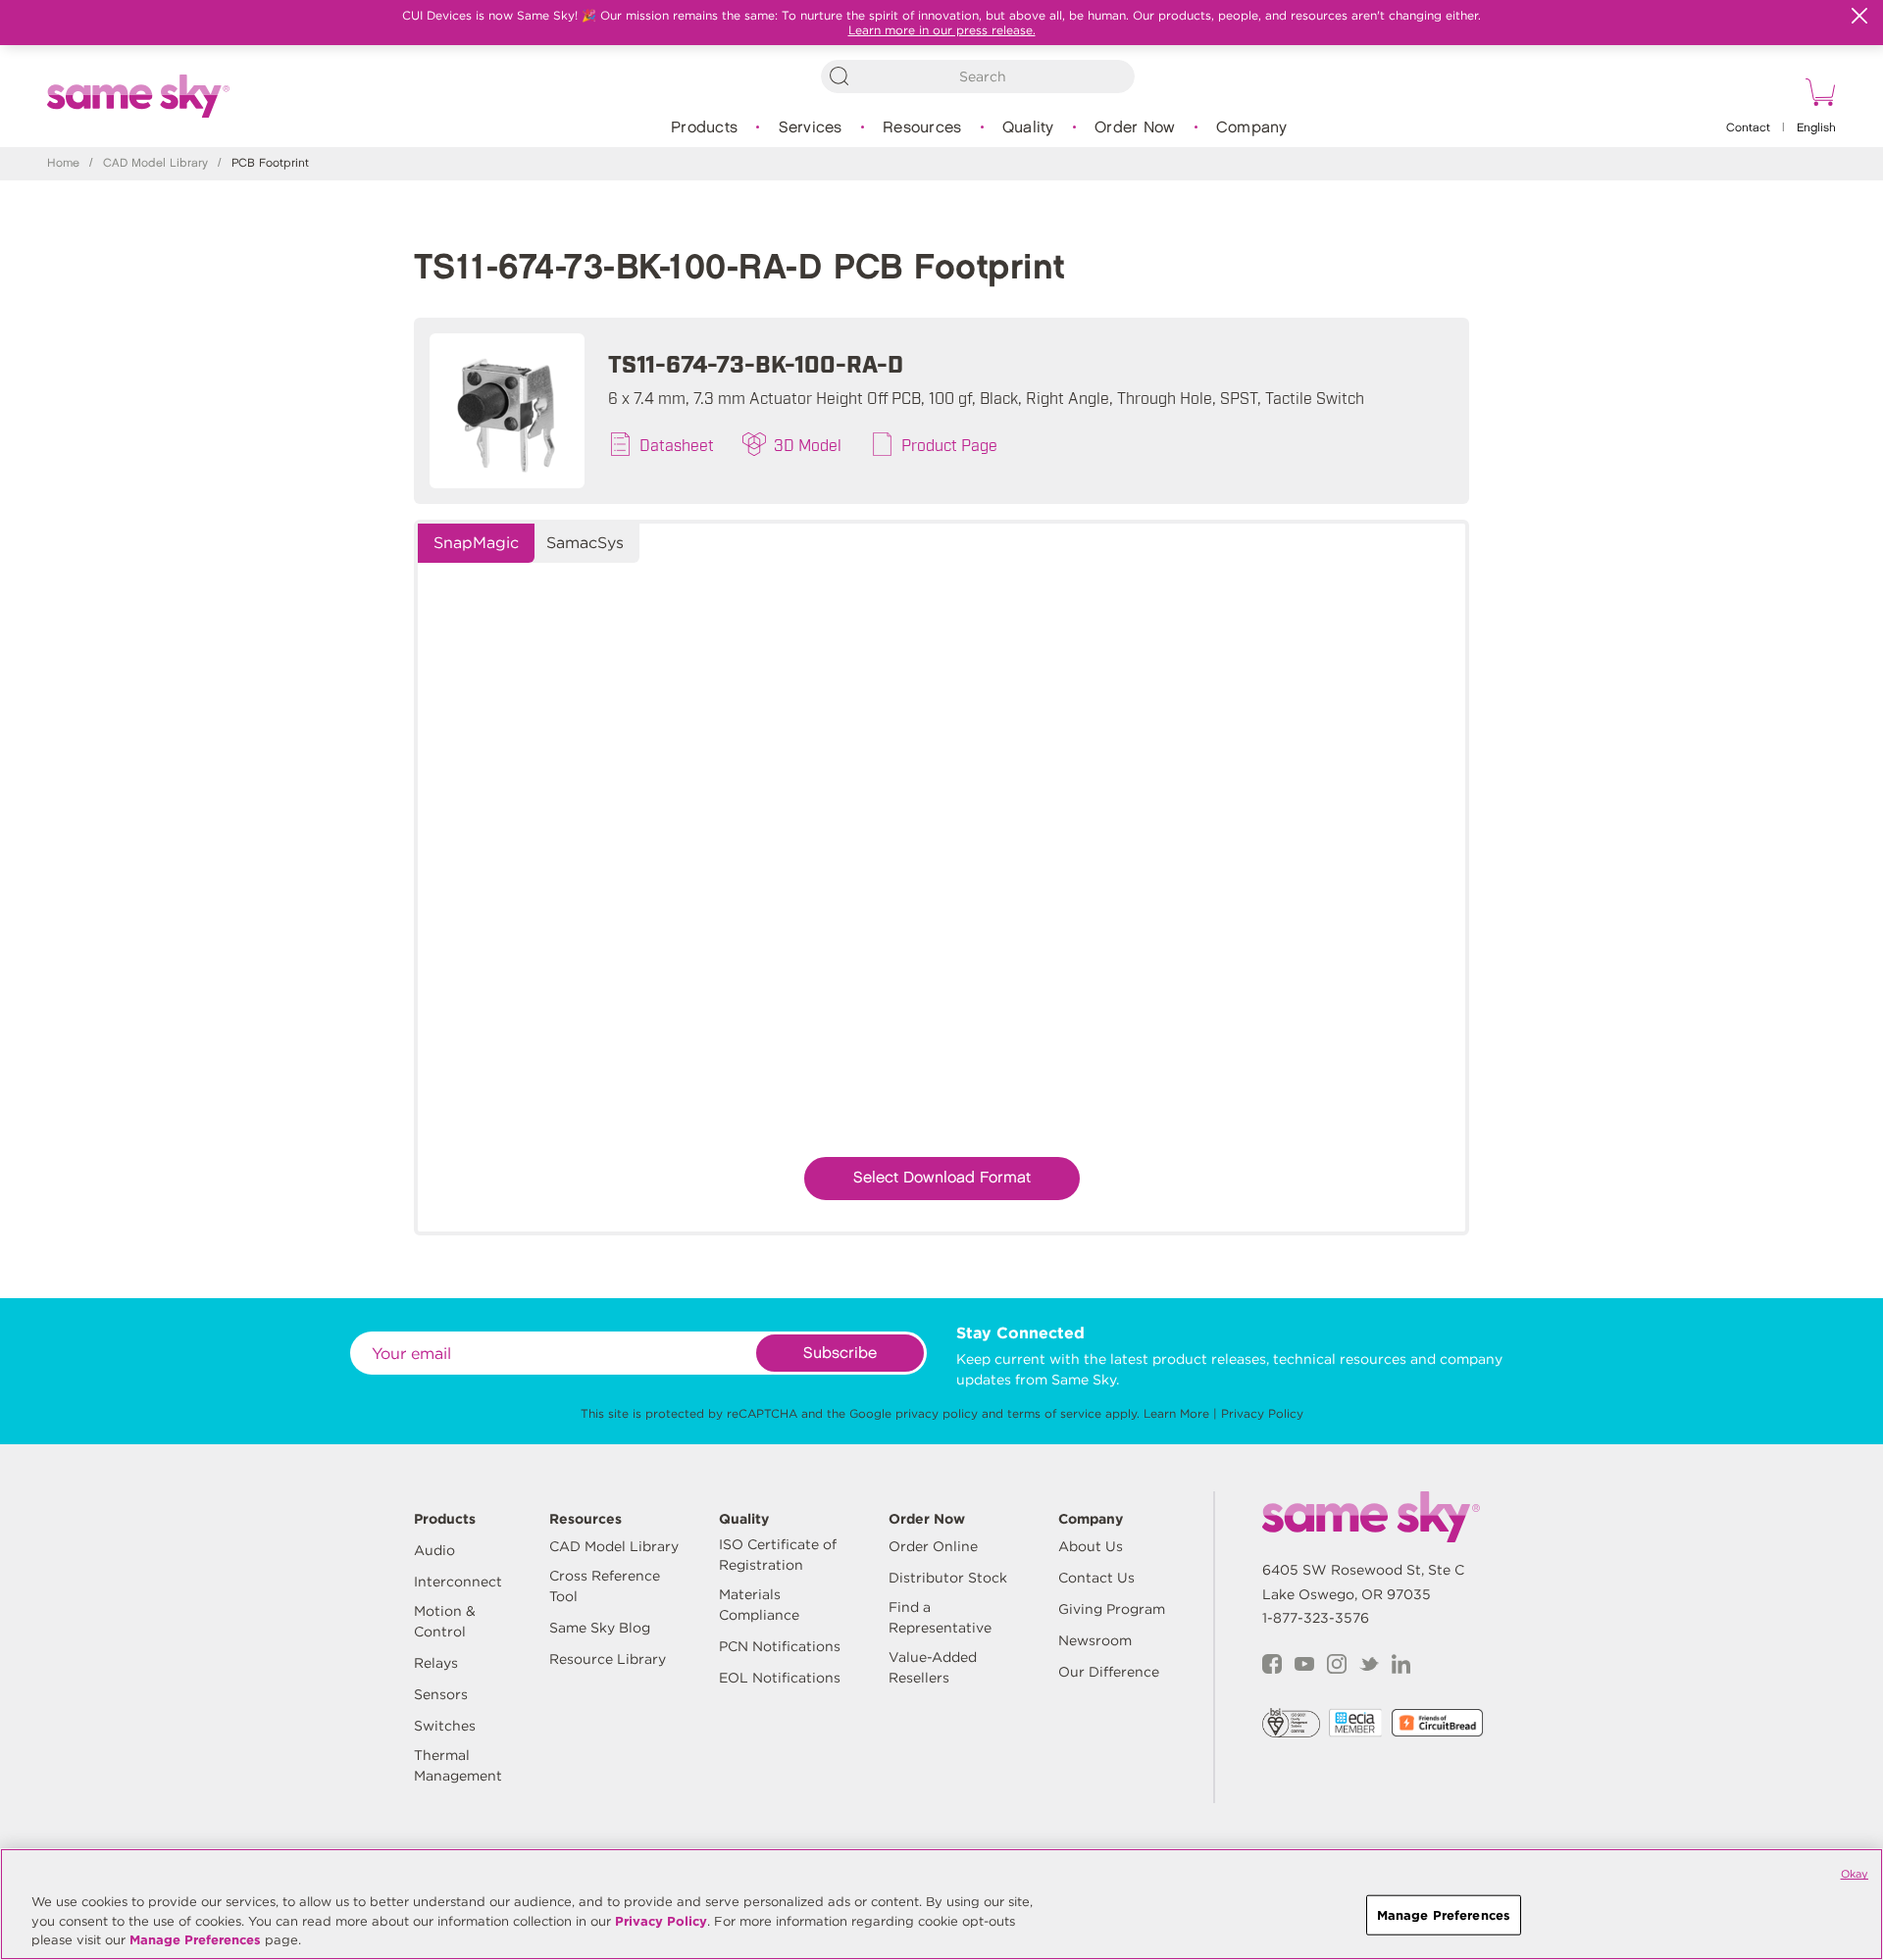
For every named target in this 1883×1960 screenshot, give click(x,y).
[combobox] (978, 76)
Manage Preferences (195, 1940)
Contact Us (1096, 1578)
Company (1252, 128)
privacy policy (937, 1413)
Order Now (1135, 128)
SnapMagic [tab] (476, 543)
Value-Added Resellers (933, 1667)
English (1816, 128)
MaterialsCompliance (759, 1605)
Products (704, 128)
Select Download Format (942, 1178)
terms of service (1054, 1413)
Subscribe (840, 1354)
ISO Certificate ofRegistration (778, 1555)
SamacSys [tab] (585, 543)
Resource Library (608, 1659)
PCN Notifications (780, 1646)
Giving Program (1112, 1609)
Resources (922, 128)
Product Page (949, 444)
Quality (1028, 128)
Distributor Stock (948, 1578)
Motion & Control (445, 1621)
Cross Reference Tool (605, 1586)
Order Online (933, 1546)
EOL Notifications (780, 1678)
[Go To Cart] (1817, 95)
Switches (445, 1726)
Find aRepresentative (940, 1617)
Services (811, 128)
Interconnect (458, 1582)
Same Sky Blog (600, 1628)
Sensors (441, 1694)
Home (63, 163)
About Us (1091, 1546)
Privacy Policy (1262, 1413)
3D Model (808, 444)
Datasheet (677, 444)
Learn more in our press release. (942, 30)
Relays (436, 1663)
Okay (1855, 1874)
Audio (434, 1550)
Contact (1748, 128)
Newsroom (1095, 1640)
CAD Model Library (155, 163)
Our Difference (1109, 1672)
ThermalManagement (458, 1765)
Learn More (1176, 1413)
